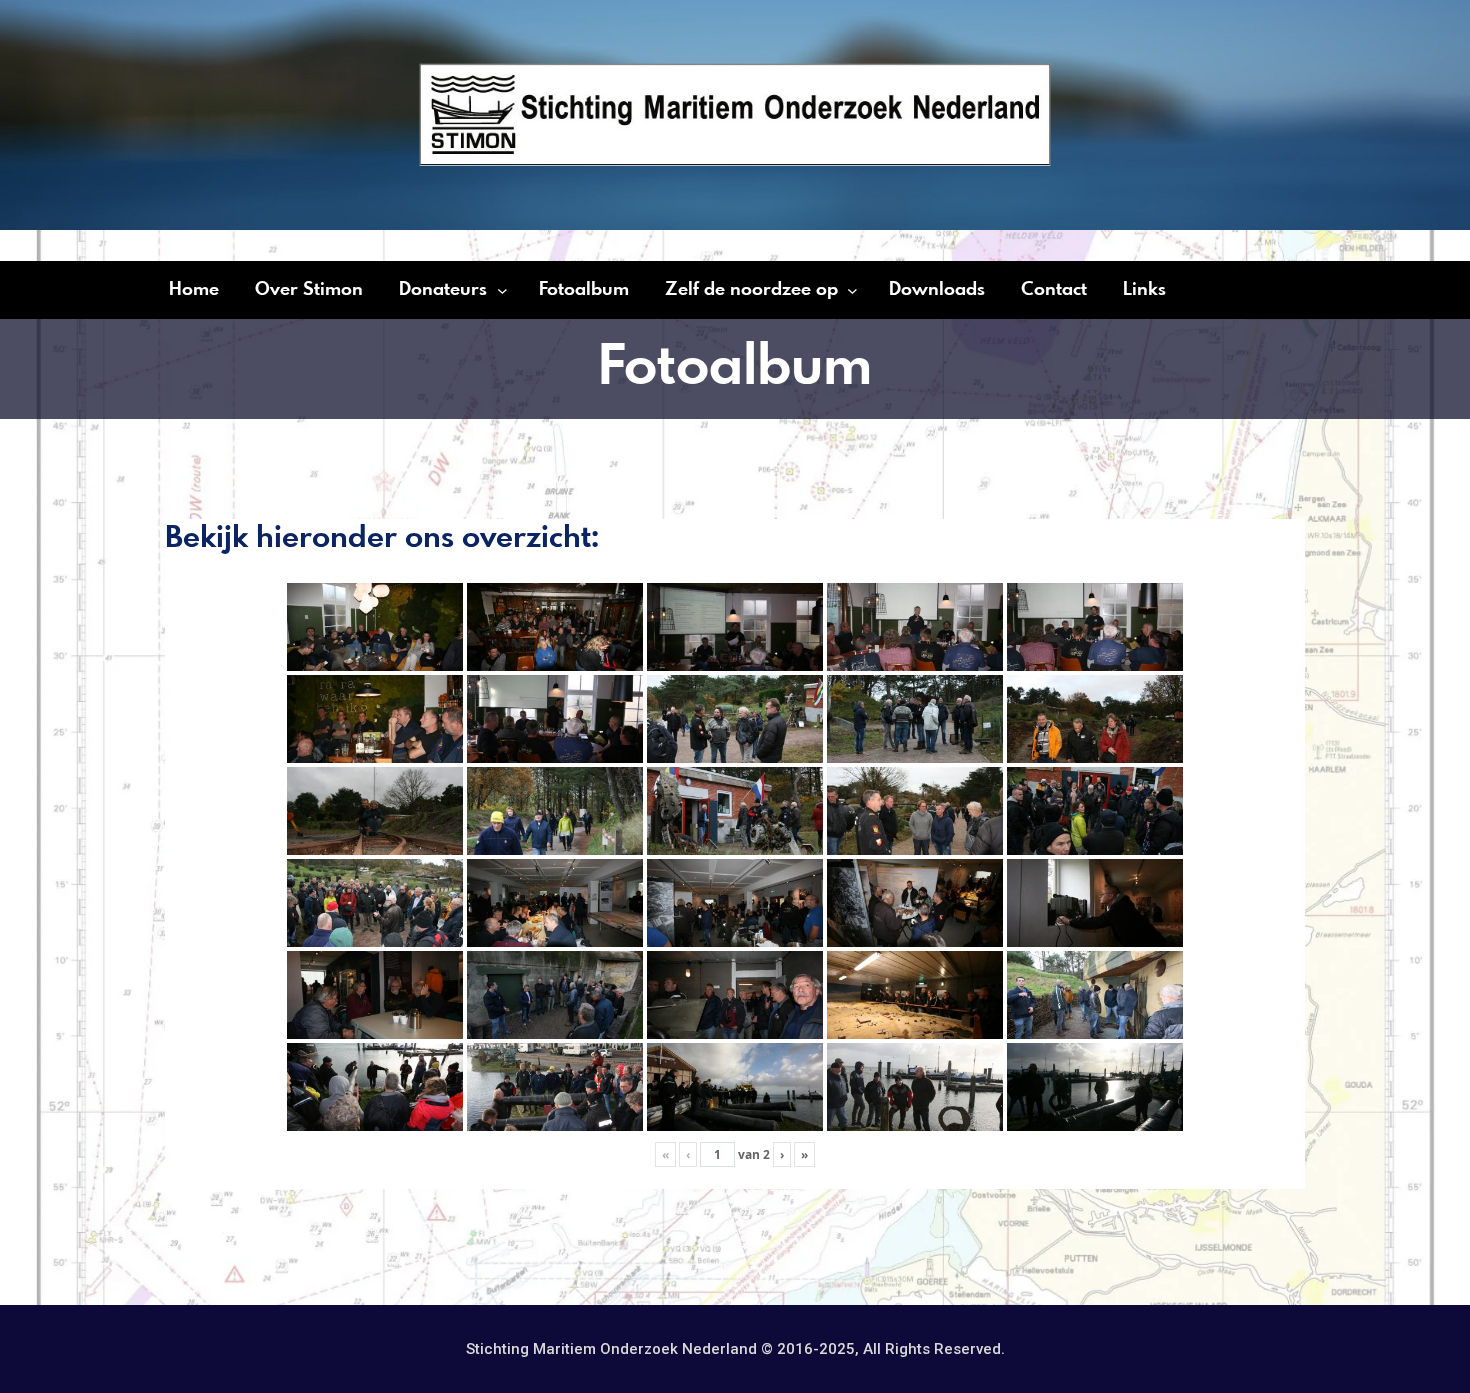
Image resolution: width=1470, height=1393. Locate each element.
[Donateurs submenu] (502, 290)
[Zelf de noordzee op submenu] (852, 290)
